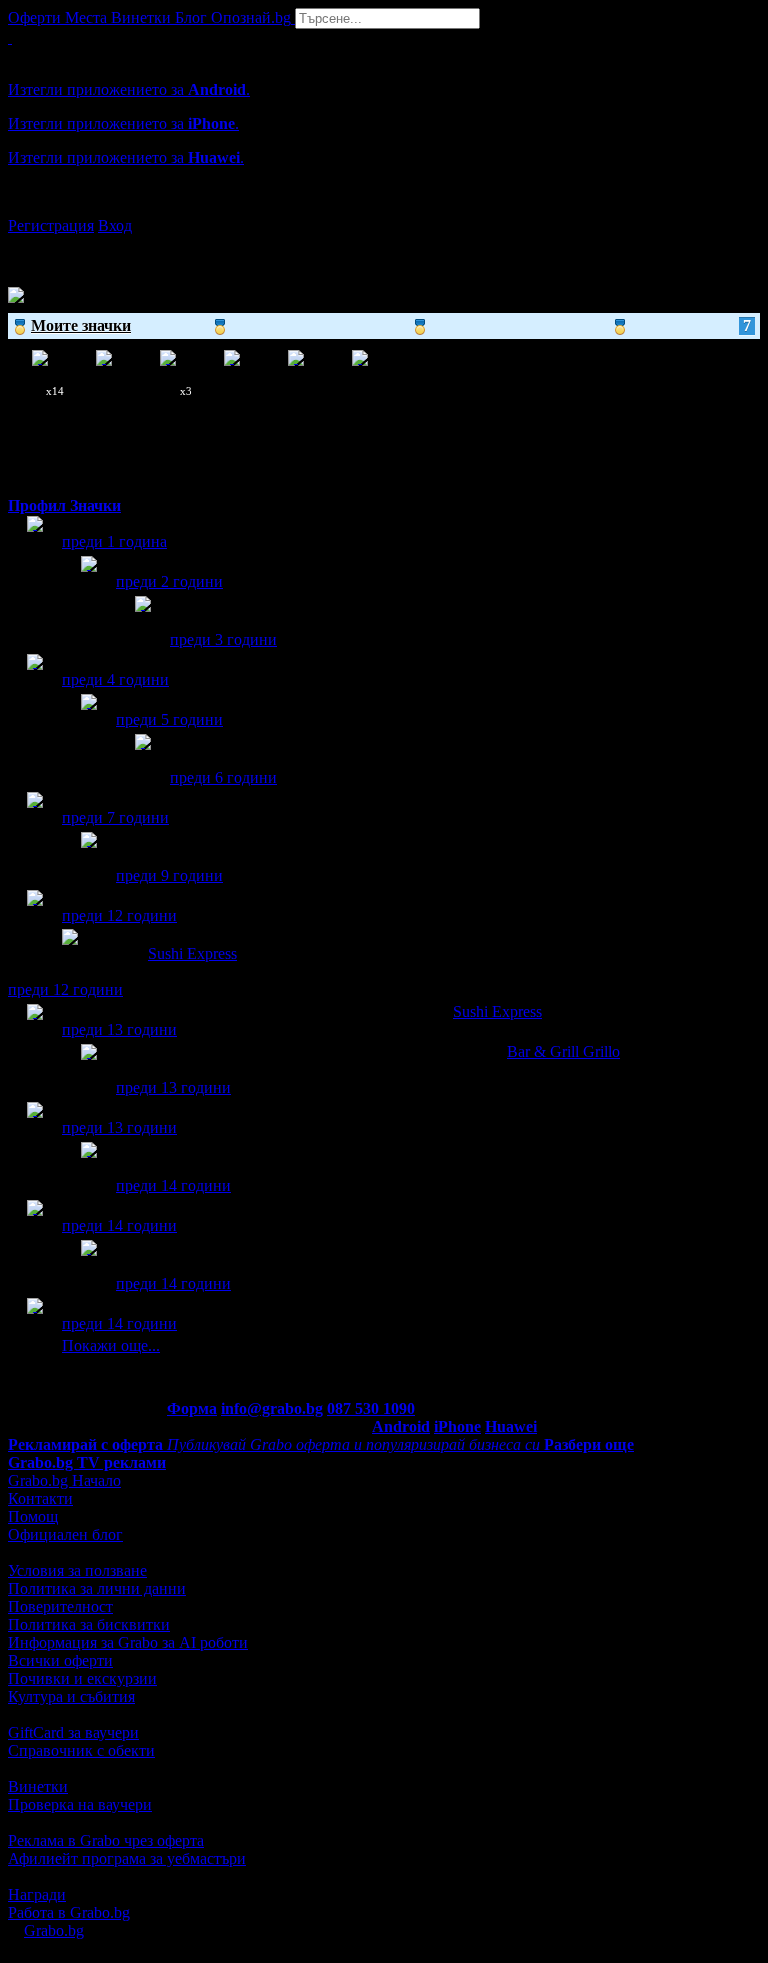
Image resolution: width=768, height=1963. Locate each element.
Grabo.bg (54, 1930)
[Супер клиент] (35, 1030)
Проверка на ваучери (80, 1804)
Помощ (33, 1516)
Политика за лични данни (97, 1588)
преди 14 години (173, 1185)
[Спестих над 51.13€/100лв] (89, 1168)
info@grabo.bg (272, 1408)
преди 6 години (223, 777)
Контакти (40, 1498)
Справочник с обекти (81, 1750)
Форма (192, 1408)
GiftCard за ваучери (73, 1732)
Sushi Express (192, 953)
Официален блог (65, 1534)
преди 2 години (169, 581)
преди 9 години (169, 875)
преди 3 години (223, 639)
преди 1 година (114, 541)
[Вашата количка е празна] (10, 37)
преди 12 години (119, 915)
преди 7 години (115, 817)
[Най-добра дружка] (89, 858)
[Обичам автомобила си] (35, 1226)
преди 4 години (115, 679)
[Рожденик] (35, 542)
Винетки (38, 1786)
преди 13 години (119, 1029)
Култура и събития (71, 1696)
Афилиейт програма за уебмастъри (127, 1858)
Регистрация (51, 225)
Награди (37, 1894)
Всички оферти (60, 1660)
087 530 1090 (371, 1408)
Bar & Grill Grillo (563, 1051)
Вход (115, 225)
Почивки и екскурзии (82, 1678)
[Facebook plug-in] (89, 1266)
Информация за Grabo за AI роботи (128, 1642)
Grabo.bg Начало (64, 1480)
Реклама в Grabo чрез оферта (106, 1840)
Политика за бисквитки (89, 1624)
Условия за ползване (77, 1570)
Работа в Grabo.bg (69, 1912)
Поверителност (60, 1606)
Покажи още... (111, 1345)
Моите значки (391, 325)
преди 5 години (169, 719)
